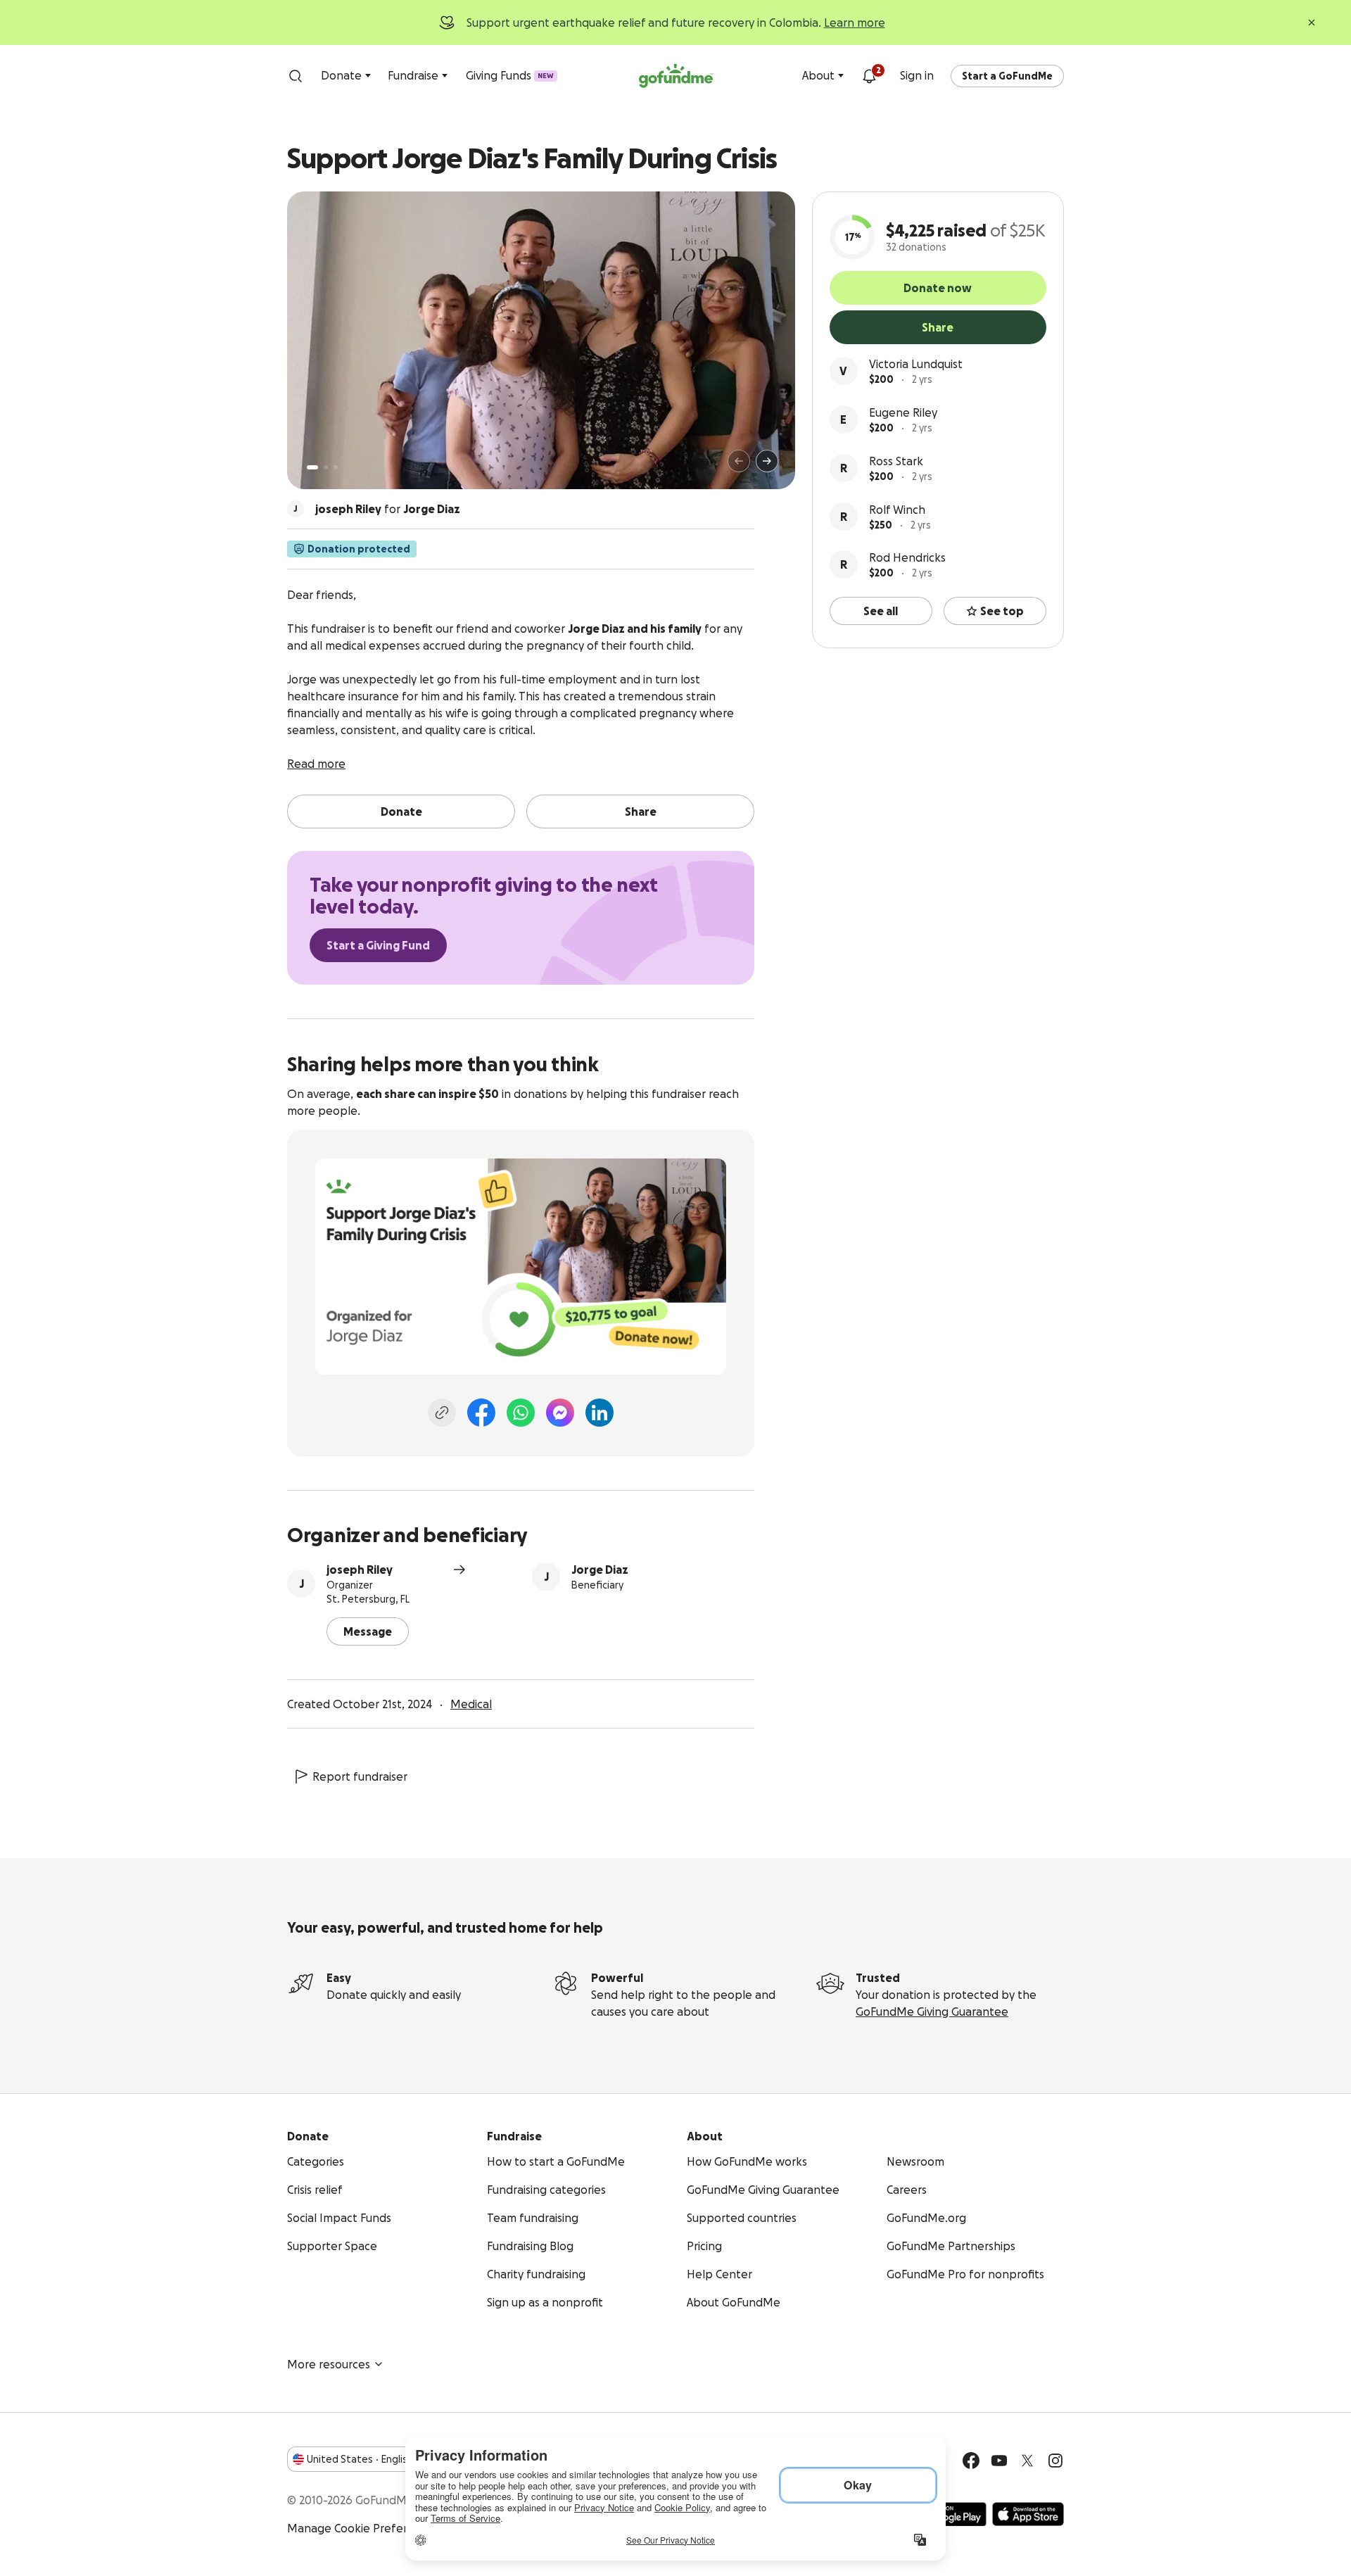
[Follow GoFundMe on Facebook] (971, 2461)
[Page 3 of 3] (336, 467)
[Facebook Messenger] (560, 1413)
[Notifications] (869, 76)
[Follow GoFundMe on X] (1027, 2461)
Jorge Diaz (600, 1570)
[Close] (1312, 23)
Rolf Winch (897, 510)
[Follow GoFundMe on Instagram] (1055, 2461)
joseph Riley (360, 1570)
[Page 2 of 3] (326, 467)
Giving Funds (510, 75)
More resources (329, 2364)
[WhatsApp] (521, 1413)
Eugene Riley (903, 412)
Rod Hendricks (907, 557)
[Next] (767, 461)
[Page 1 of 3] (312, 467)
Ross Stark (896, 461)
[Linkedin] (600, 1413)
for (388, 509)
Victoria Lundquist (916, 364)
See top (1002, 611)
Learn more (855, 23)
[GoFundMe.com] (676, 76)
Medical (471, 1704)
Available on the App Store (1028, 2514)
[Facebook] (481, 1413)
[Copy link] (442, 1413)
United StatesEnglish (360, 2459)
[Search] (296, 76)
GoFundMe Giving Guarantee (932, 2012)
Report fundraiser (360, 1776)
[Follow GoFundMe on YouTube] (999, 2461)
